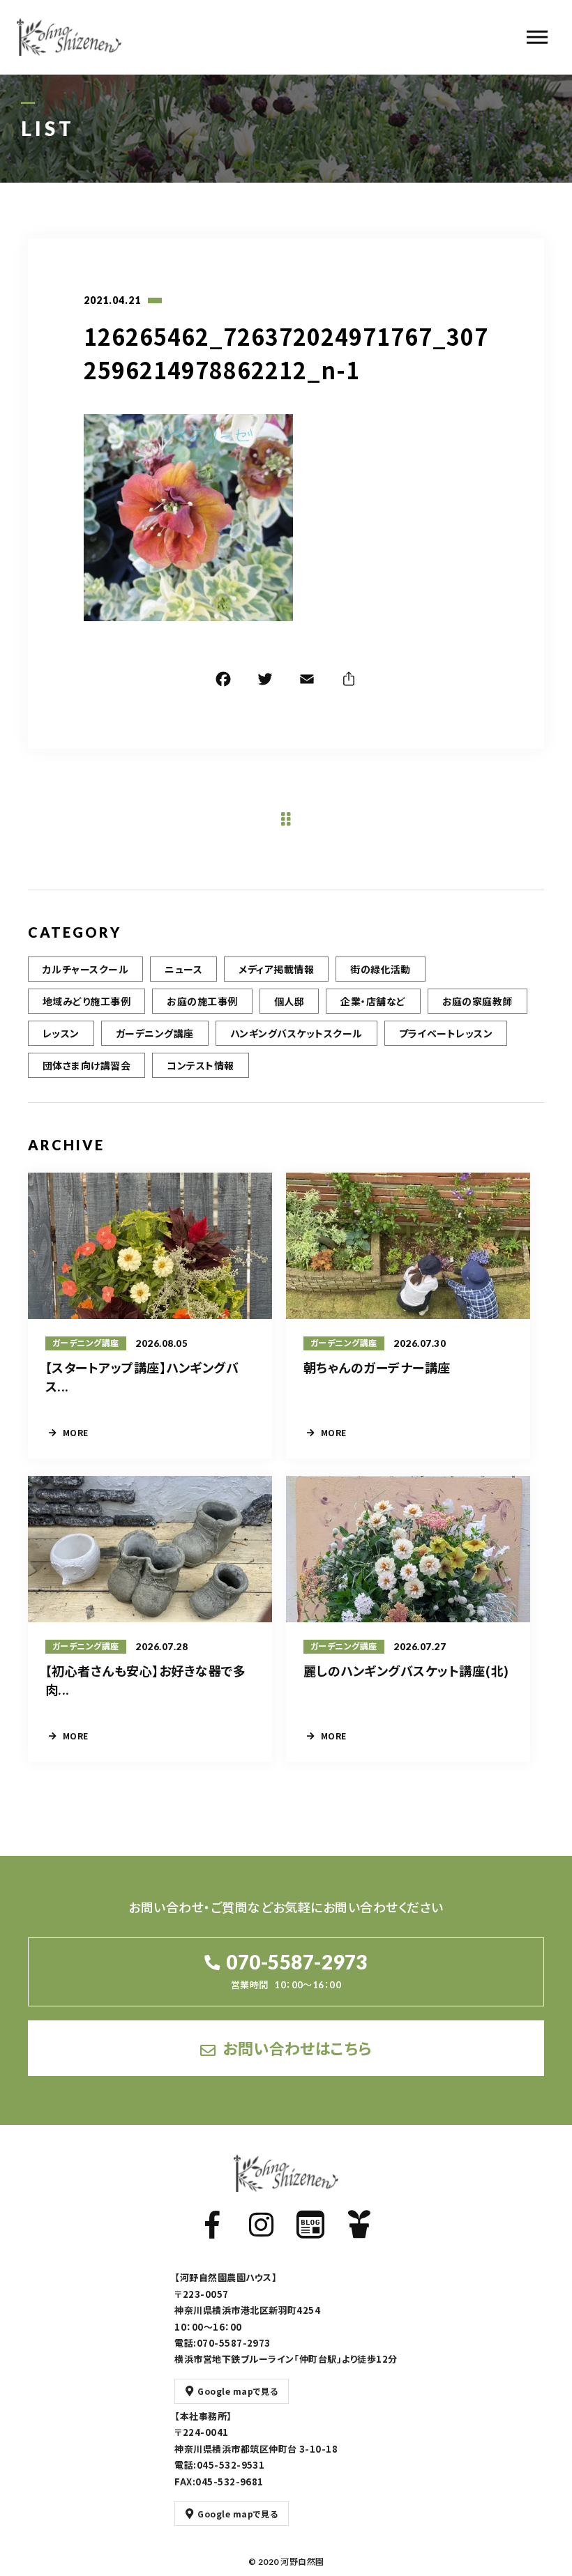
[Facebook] (223, 681)
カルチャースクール (85, 969)
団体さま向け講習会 (86, 1065)
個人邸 (289, 1001)
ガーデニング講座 (155, 1033)
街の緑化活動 (381, 969)
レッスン (61, 1033)
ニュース (183, 969)
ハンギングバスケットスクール (296, 1033)
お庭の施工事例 (202, 1001)
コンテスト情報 (200, 1065)
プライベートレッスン (446, 1033)
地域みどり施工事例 (86, 1001)
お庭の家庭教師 (477, 1001)
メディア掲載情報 (276, 969)
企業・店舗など (373, 1001)
